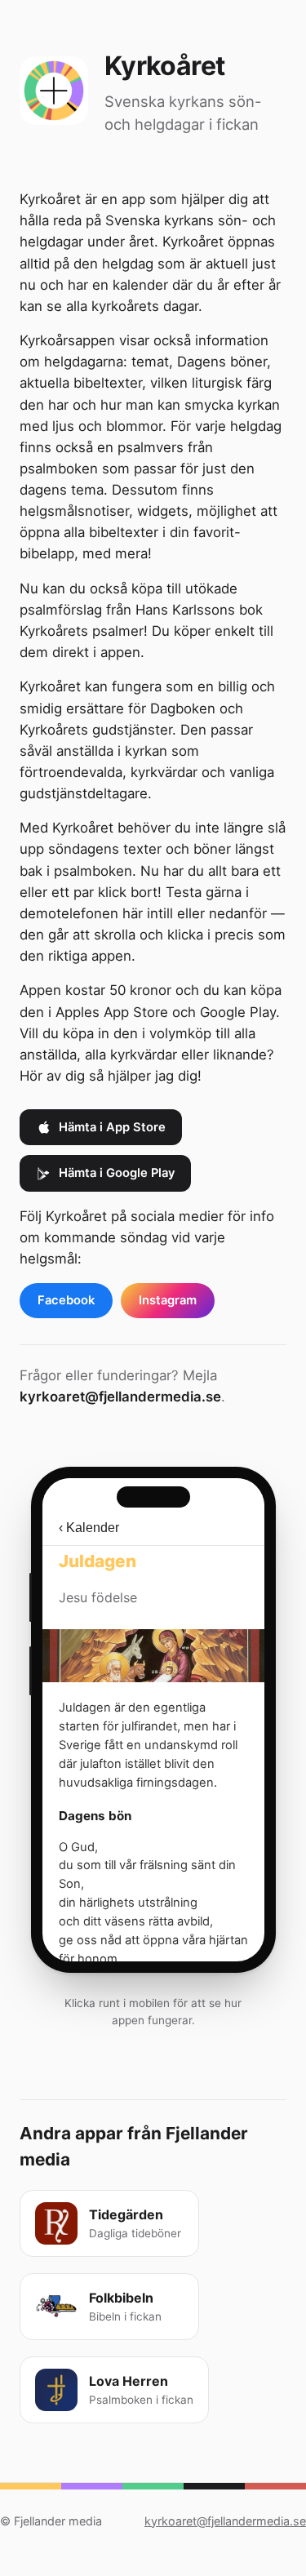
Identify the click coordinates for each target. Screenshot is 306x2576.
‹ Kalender (89, 1528)
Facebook (66, 1300)
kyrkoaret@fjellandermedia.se (120, 1397)
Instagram (168, 1300)
